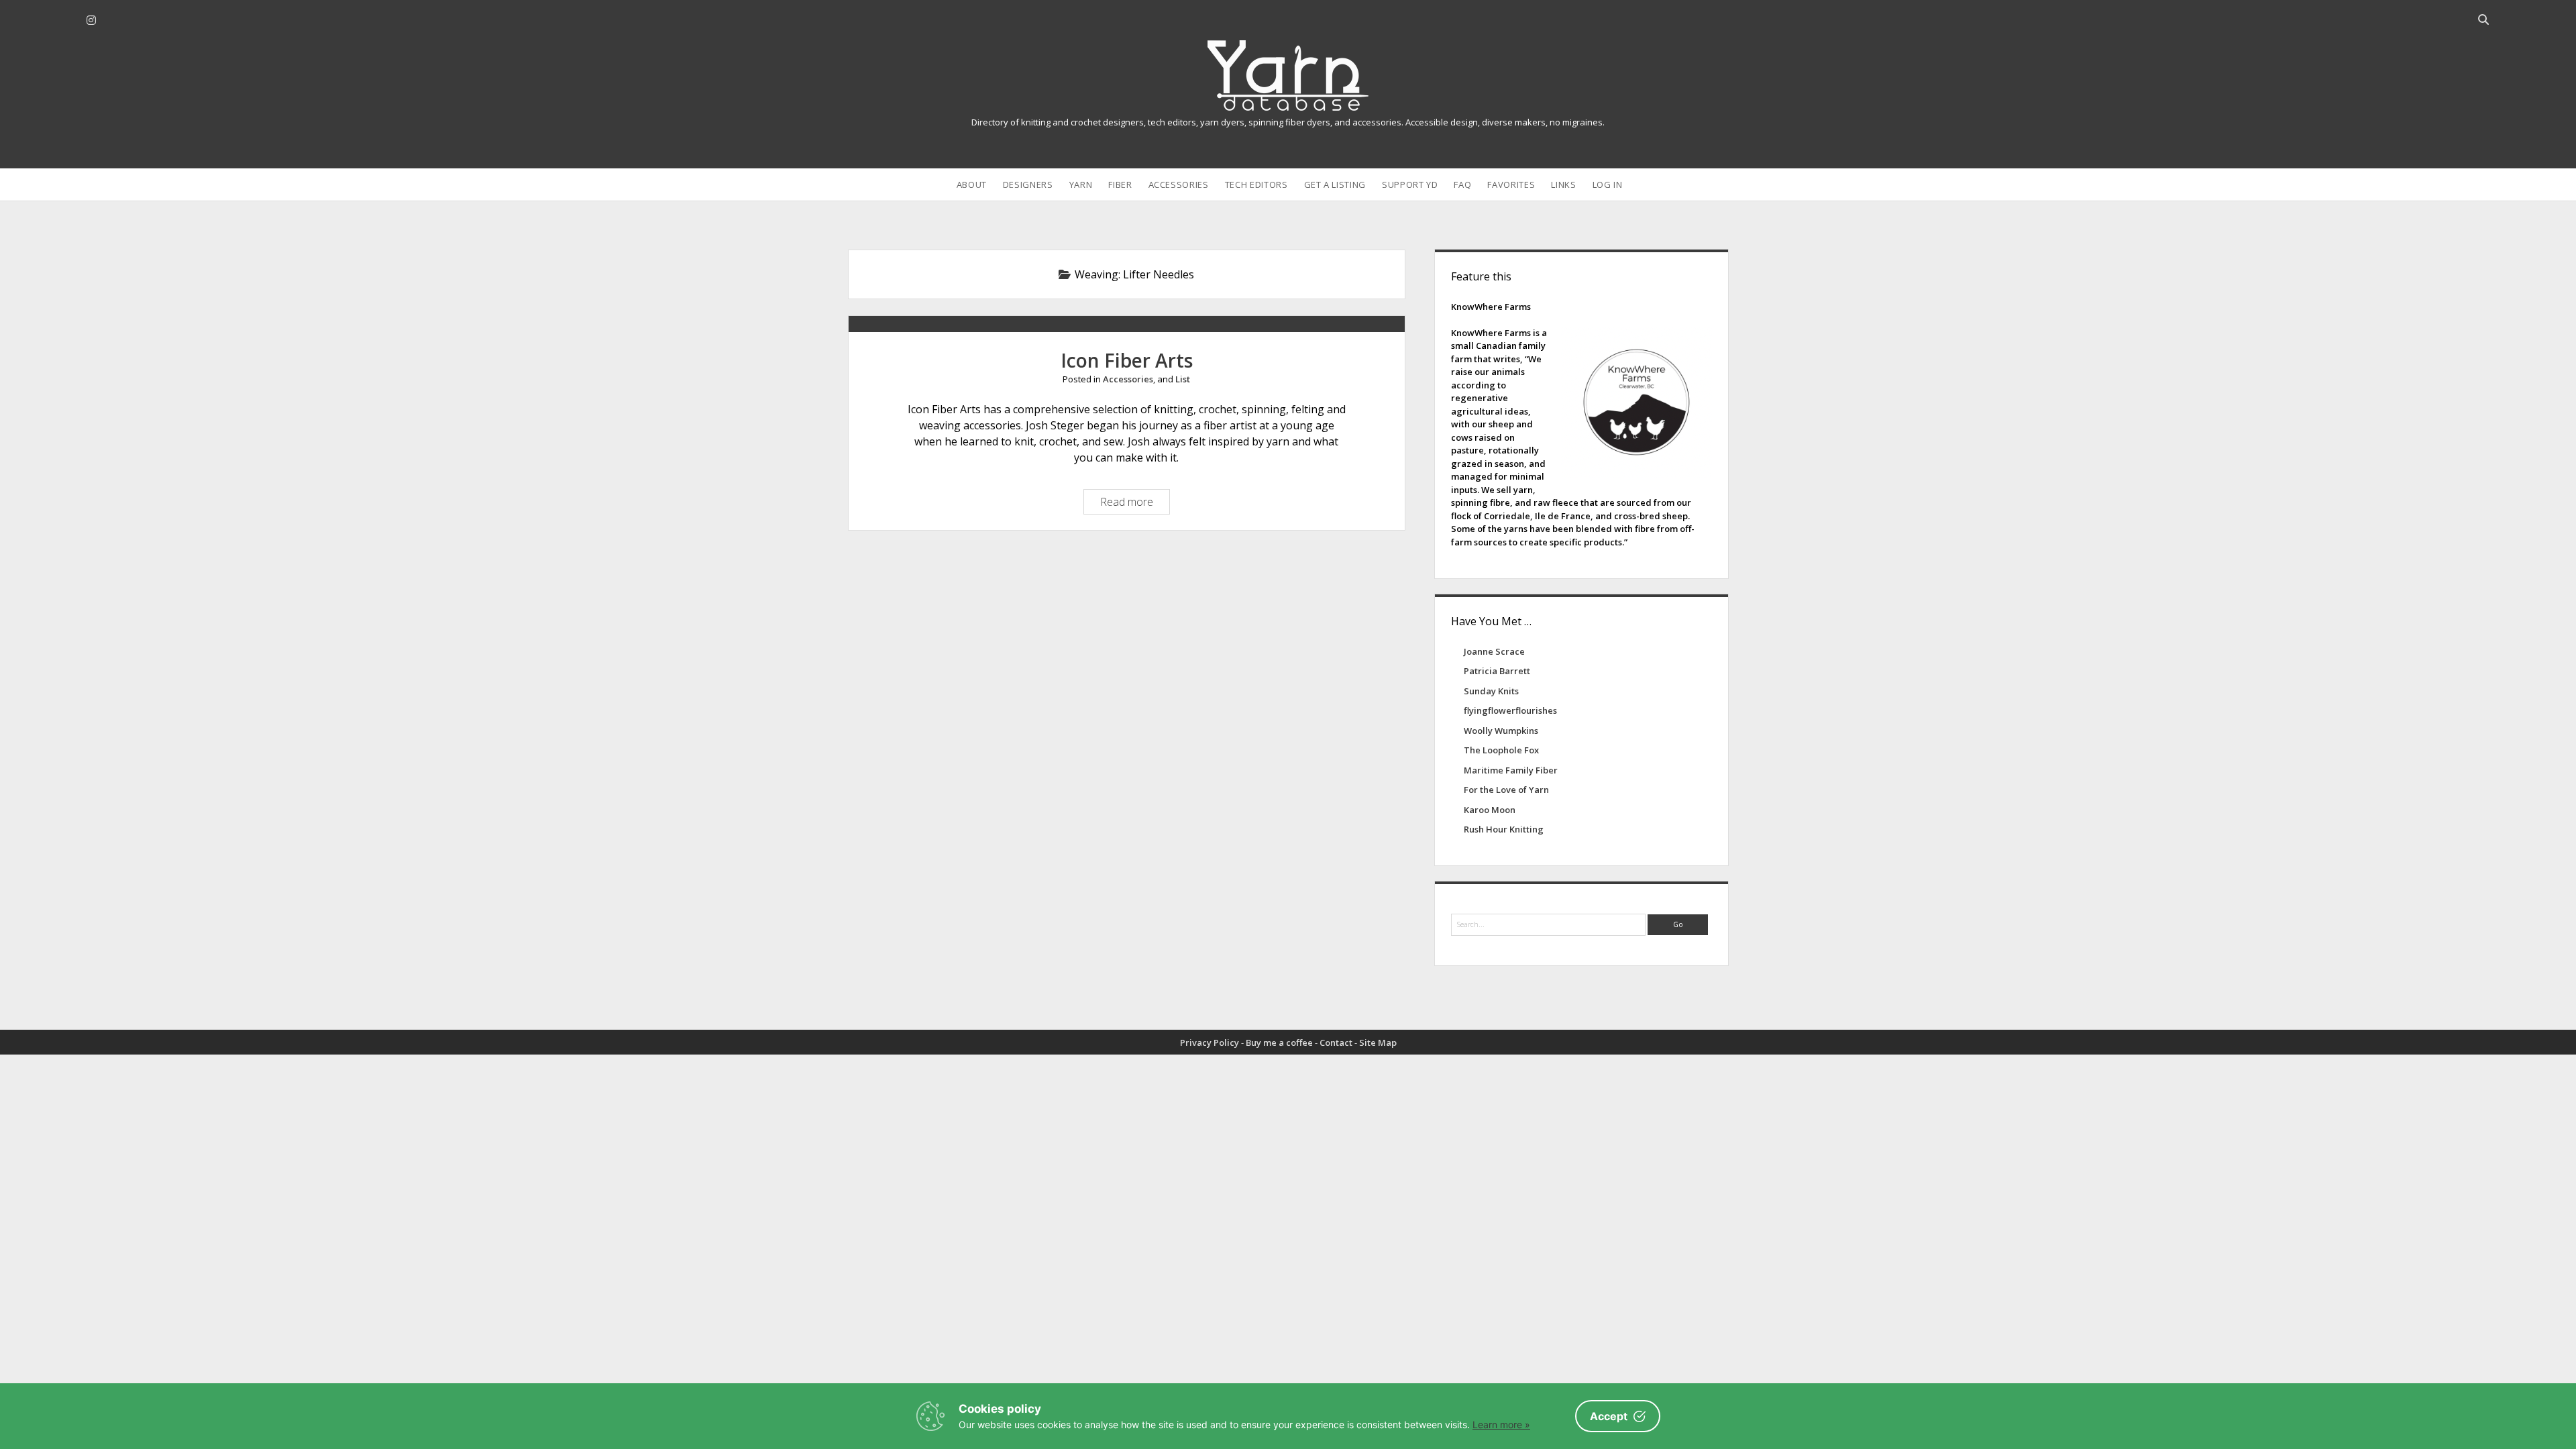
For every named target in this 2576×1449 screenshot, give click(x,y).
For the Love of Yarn (1506, 790)
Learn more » (1501, 1425)
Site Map (1378, 1042)
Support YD (1410, 184)
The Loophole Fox (1501, 750)
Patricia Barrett (1497, 671)
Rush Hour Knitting (1504, 829)
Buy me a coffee (1279, 1042)
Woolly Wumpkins (1501, 731)
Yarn (1081, 184)
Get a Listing (1335, 184)
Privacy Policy (1210, 1042)
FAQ (1462, 184)
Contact (1336, 1042)
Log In (1608, 184)
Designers (1028, 184)
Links (1563, 184)
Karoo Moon (1490, 810)
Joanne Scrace (1494, 651)
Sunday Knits (1491, 691)
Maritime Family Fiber (1511, 770)
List (1183, 379)
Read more (1130, 504)
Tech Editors (1256, 184)
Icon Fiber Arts (1127, 360)
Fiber (1120, 184)
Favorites (1511, 184)
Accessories (1179, 184)
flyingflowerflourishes (1510, 710)
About (972, 184)
